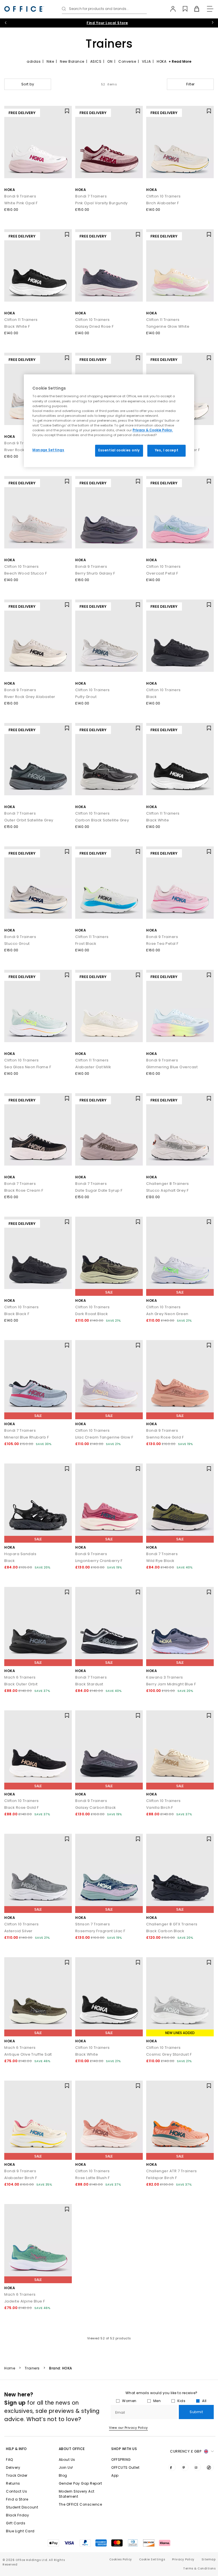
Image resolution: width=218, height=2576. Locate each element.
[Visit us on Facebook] (172, 2467)
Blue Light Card (20, 2531)
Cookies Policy (121, 2559)
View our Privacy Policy (128, 2428)
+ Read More (180, 61)
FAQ (10, 2460)
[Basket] (193, 9)
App (115, 2475)
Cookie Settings (152, 2559)
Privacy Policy (183, 2559)
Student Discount (22, 2507)
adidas (34, 61)
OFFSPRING (121, 2460)
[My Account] (170, 9)
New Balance (72, 61)
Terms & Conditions (199, 2568)
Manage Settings (48, 450)
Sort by (28, 84)
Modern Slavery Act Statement (77, 2494)
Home (10, 2368)
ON (110, 61)
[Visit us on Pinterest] (185, 2467)
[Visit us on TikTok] (210, 2467)
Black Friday (17, 2515)
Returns (13, 2483)
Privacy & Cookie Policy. (153, 430)
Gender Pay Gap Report (80, 2483)
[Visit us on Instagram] (197, 2467)
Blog (63, 2475)
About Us (67, 2460)
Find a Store (17, 2499)
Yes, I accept (166, 450)
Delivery (13, 2467)
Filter (190, 84)
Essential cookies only (119, 450)
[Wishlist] (182, 9)
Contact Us (16, 2491)
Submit (196, 2412)
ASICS (96, 61)
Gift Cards (16, 2523)
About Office (72, 2449)
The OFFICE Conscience (80, 2504)
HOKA (162, 61)
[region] (109, 421)
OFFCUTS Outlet (125, 2467)
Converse (127, 61)
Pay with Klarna (107, 23)
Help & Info (16, 2449)
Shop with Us (124, 2449)
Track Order (17, 2475)
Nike (50, 61)
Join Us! (66, 2467)
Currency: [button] (186, 2451)
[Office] (24, 9)
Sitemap (209, 2559)
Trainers (32, 2368)
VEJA (146, 61)
